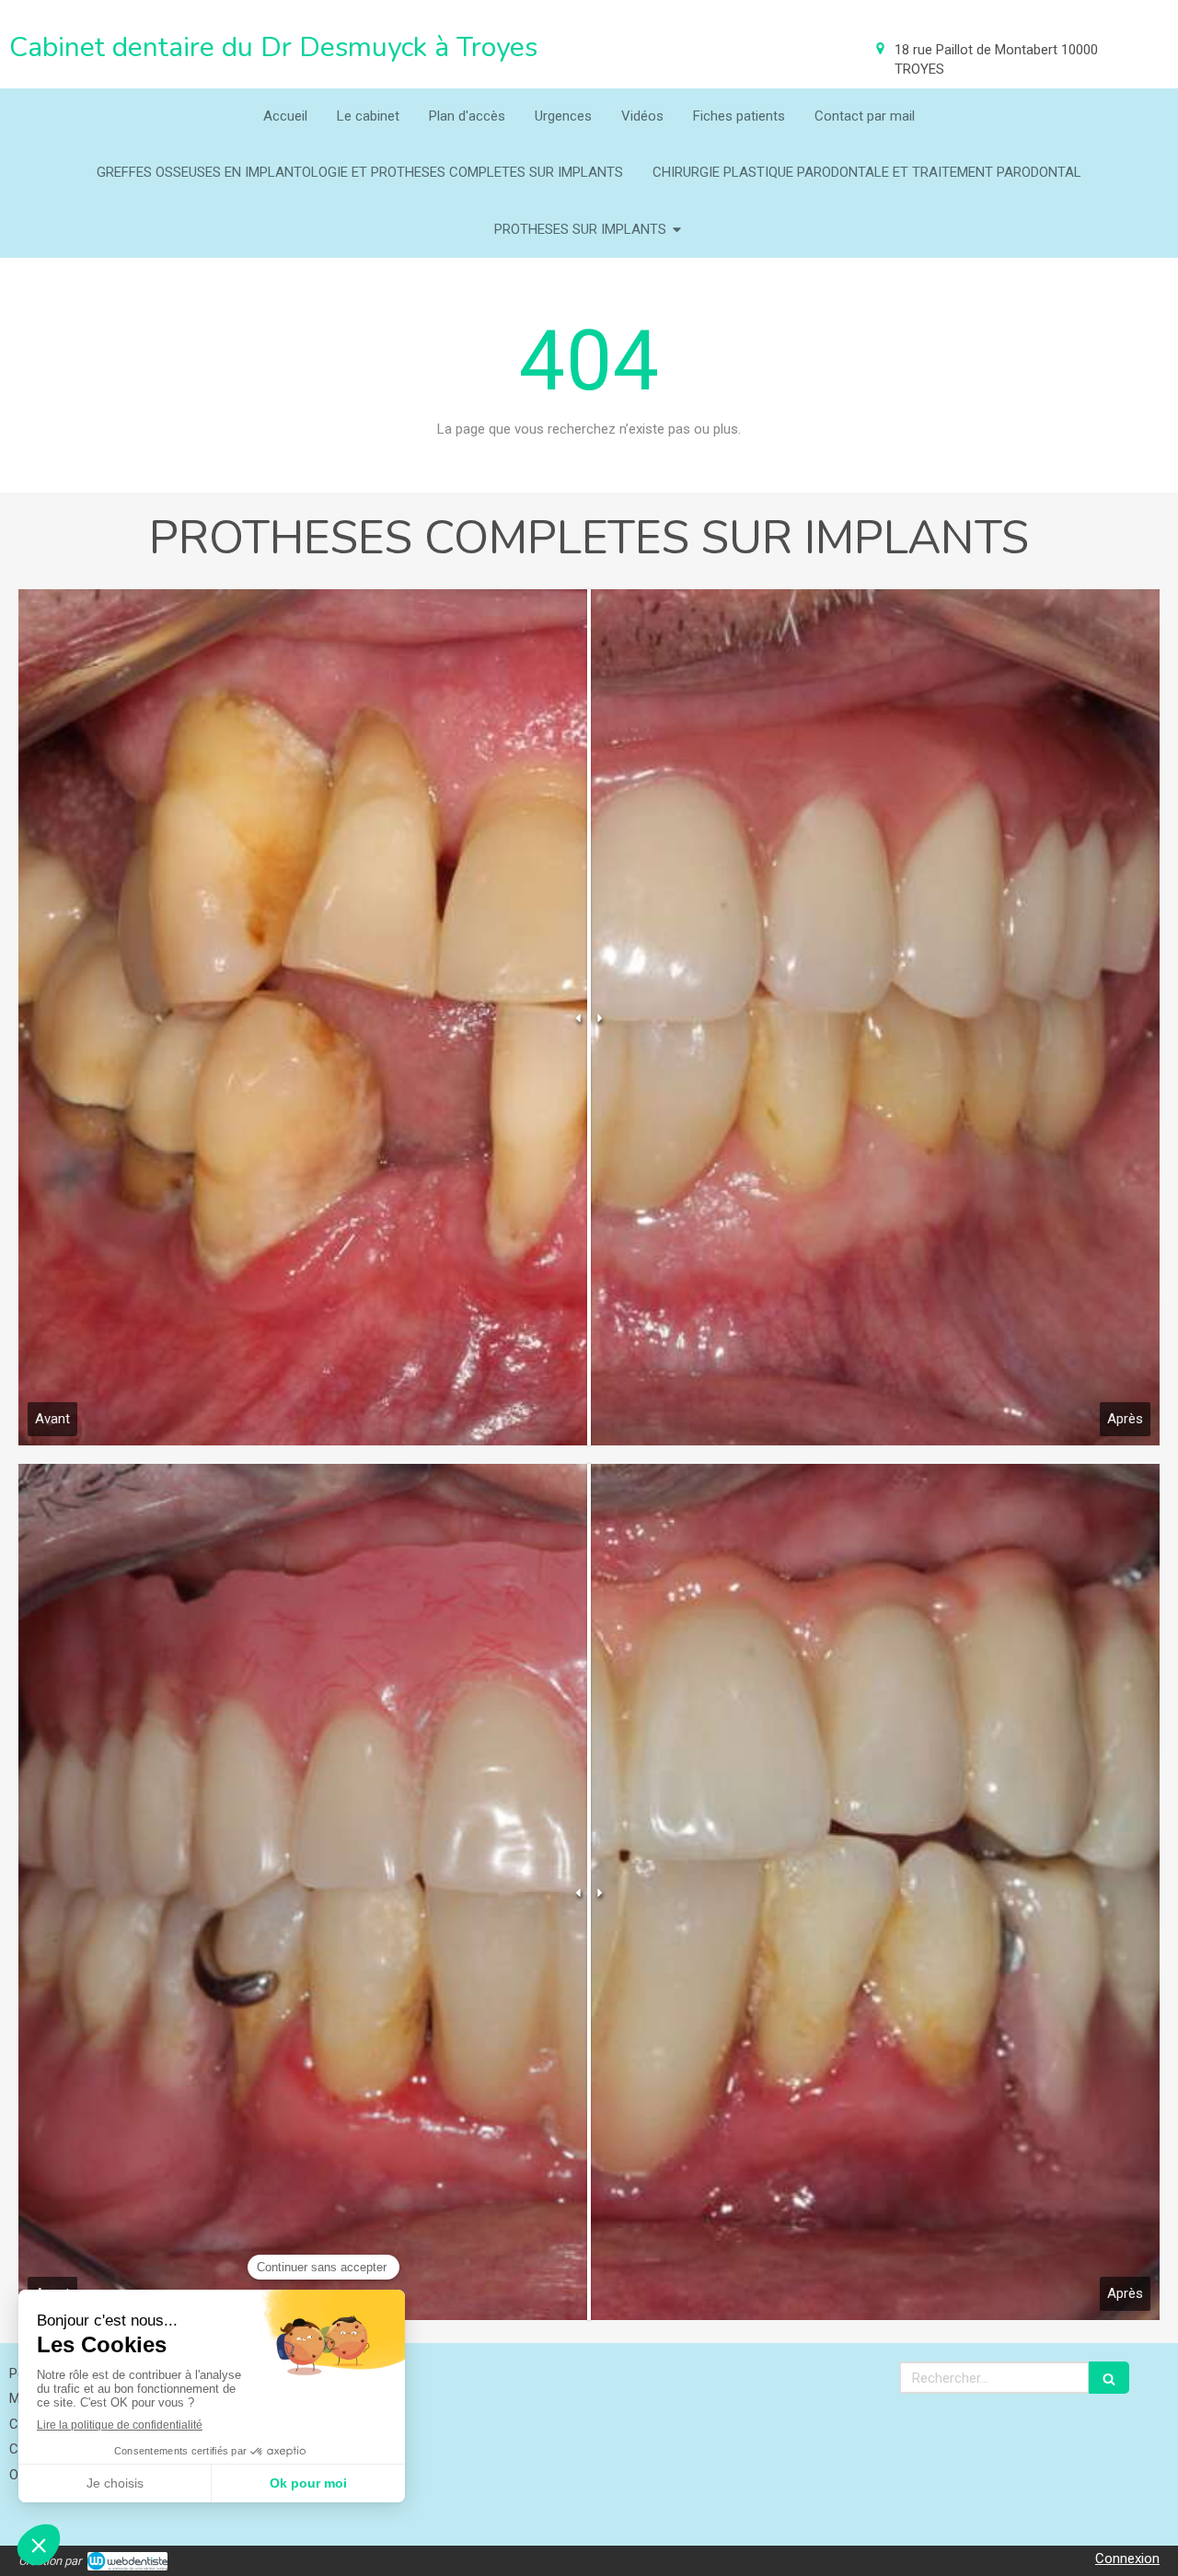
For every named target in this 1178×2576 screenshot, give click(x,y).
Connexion (1127, 2559)
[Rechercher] (1109, 2378)
